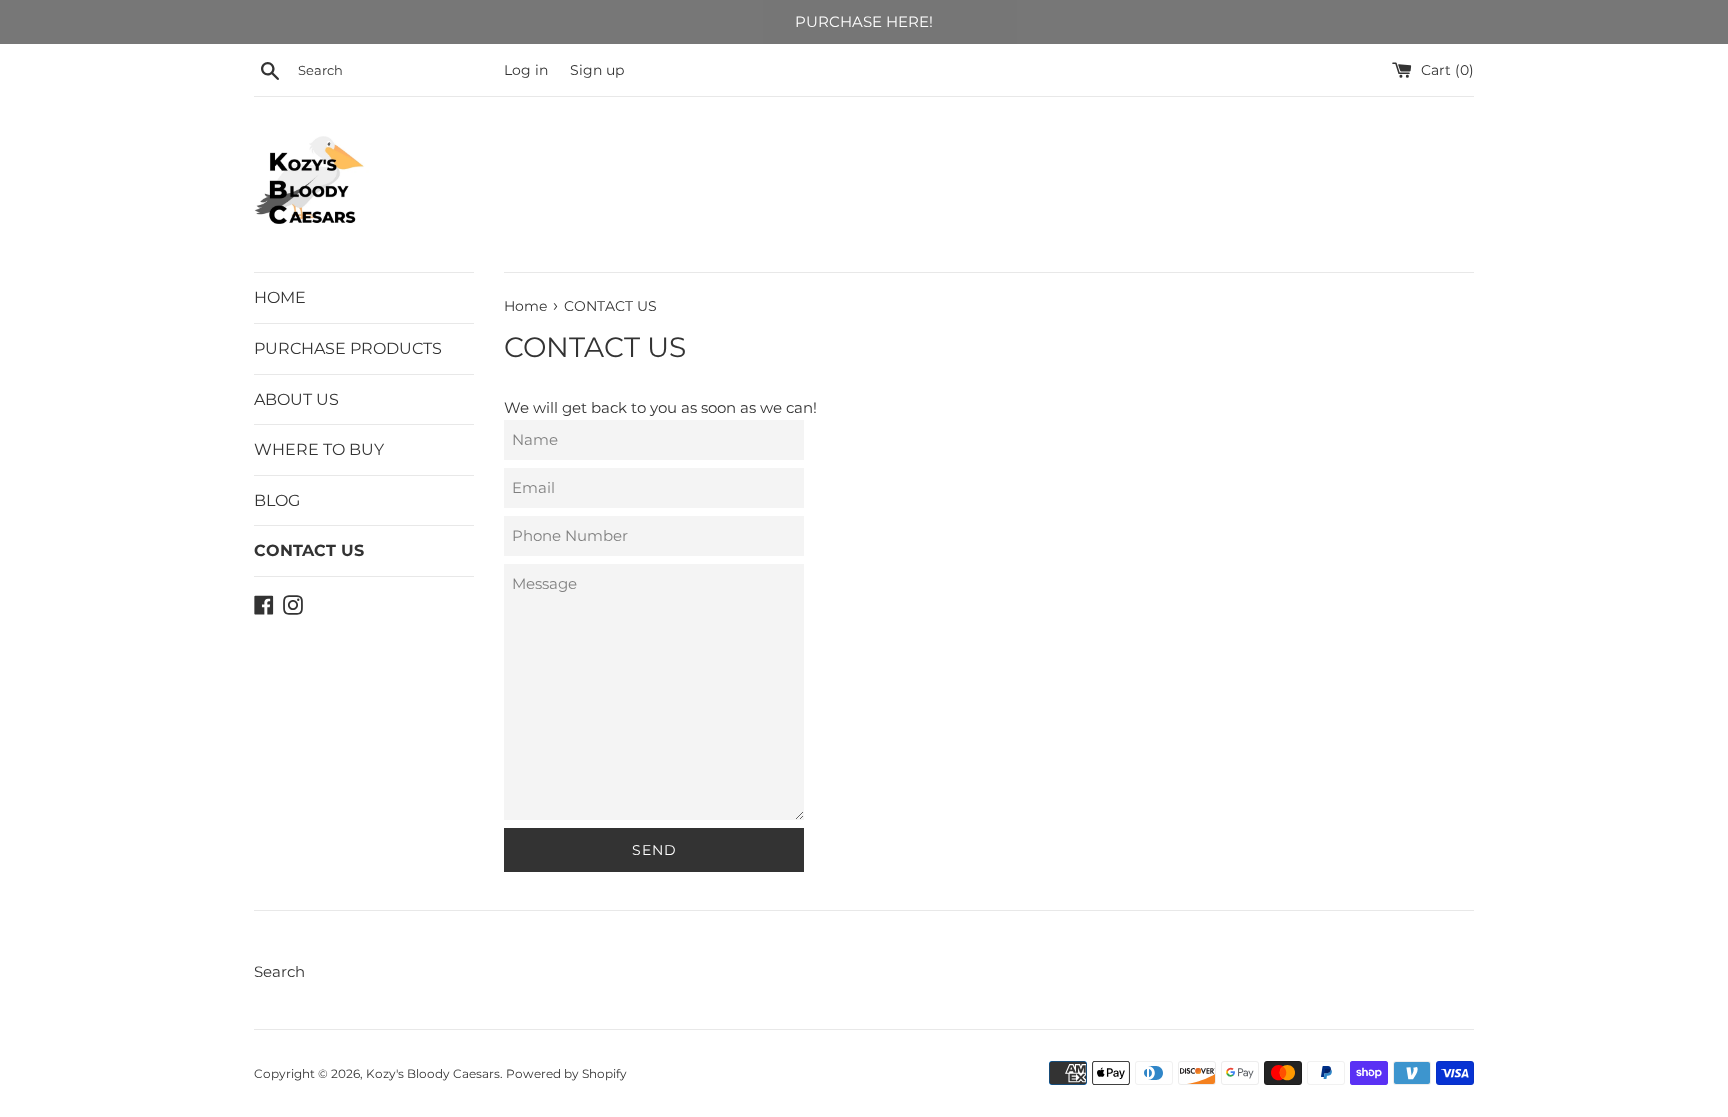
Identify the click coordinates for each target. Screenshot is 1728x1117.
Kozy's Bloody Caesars (433, 1073)
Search (279, 971)
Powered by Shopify (566, 1073)
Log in (526, 70)
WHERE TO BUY (319, 449)
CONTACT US (309, 550)
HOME (280, 297)
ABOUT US (296, 399)
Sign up (597, 70)
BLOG (277, 500)
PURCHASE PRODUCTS (348, 348)
